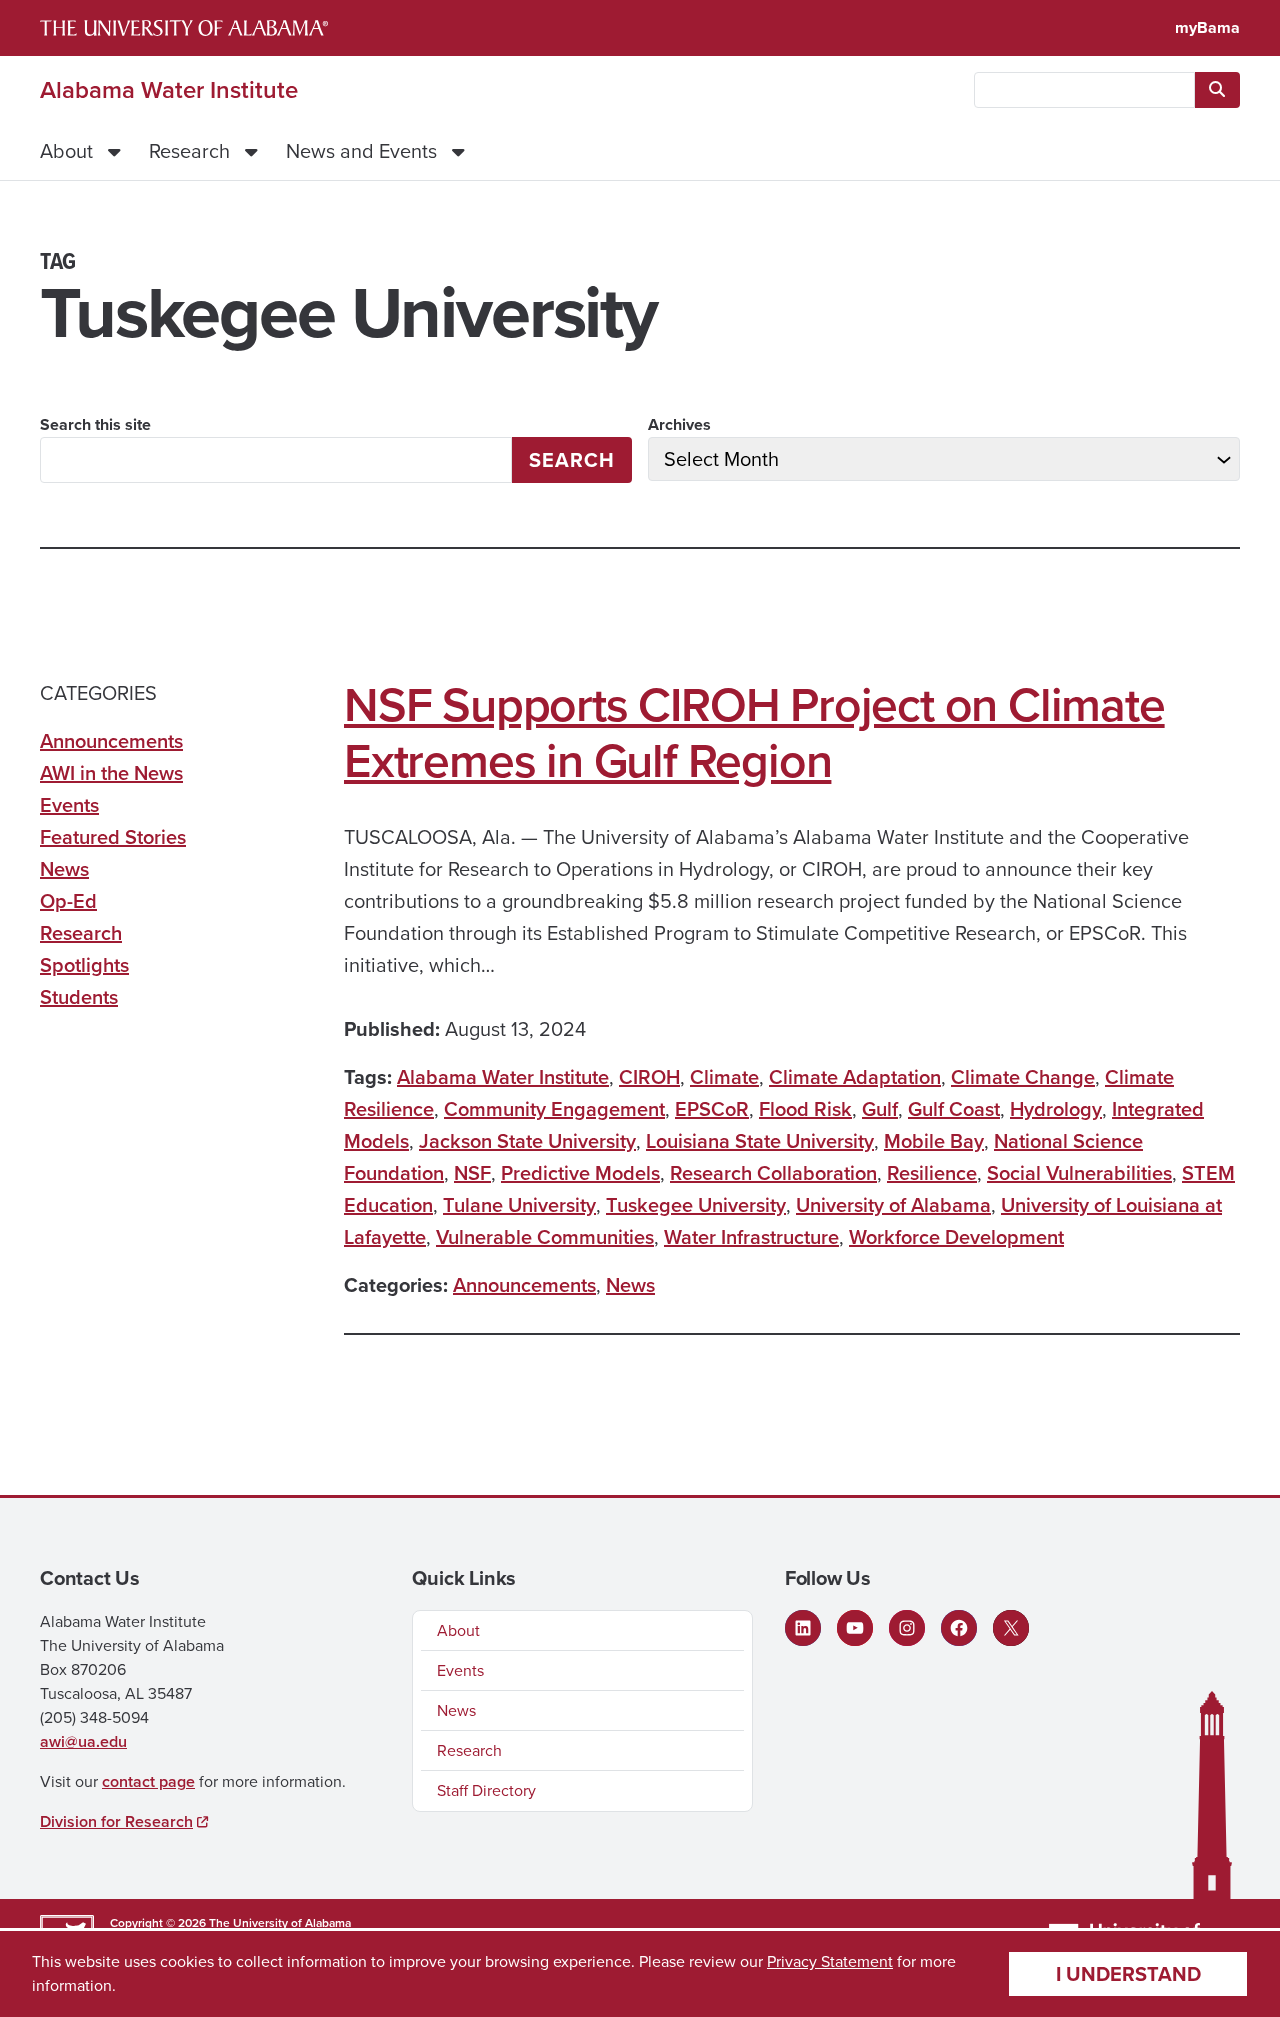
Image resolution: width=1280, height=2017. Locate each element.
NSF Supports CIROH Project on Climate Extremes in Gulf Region (754, 733)
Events (69, 805)
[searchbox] (1084, 90)
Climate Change (1023, 1077)
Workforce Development (956, 1237)
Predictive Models (580, 1173)
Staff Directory (486, 1790)
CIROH (649, 1077)
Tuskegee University (696, 1205)
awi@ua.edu (83, 1741)
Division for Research (116, 1821)
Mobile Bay (934, 1141)
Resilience (932, 1173)
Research (189, 151)
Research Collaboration (773, 1173)
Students (79, 997)
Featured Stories (113, 837)
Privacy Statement (830, 1961)
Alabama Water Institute (169, 90)
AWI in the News (111, 773)
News (630, 1285)
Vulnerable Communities (545, 1237)
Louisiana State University (760, 1141)
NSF (472, 1173)
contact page (148, 1781)
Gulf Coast (954, 1109)
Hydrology (1056, 1109)
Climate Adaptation (855, 1077)
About (66, 151)
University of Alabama (893, 1205)
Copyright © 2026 (158, 1923)
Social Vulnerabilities (1079, 1173)
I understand (1128, 1974)
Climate (724, 1077)
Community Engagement (554, 1109)
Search (572, 460)
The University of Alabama (280, 1923)
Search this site (95, 424)
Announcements (524, 1285)
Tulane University (519, 1205)
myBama (1207, 27)
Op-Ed (68, 901)
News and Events (361, 151)
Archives (679, 424)
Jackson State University (527, 1141)
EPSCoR (712, 1109)
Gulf (880, 1109)
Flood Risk (805, 1109)
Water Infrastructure (751, 1237)
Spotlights (84, 965)
